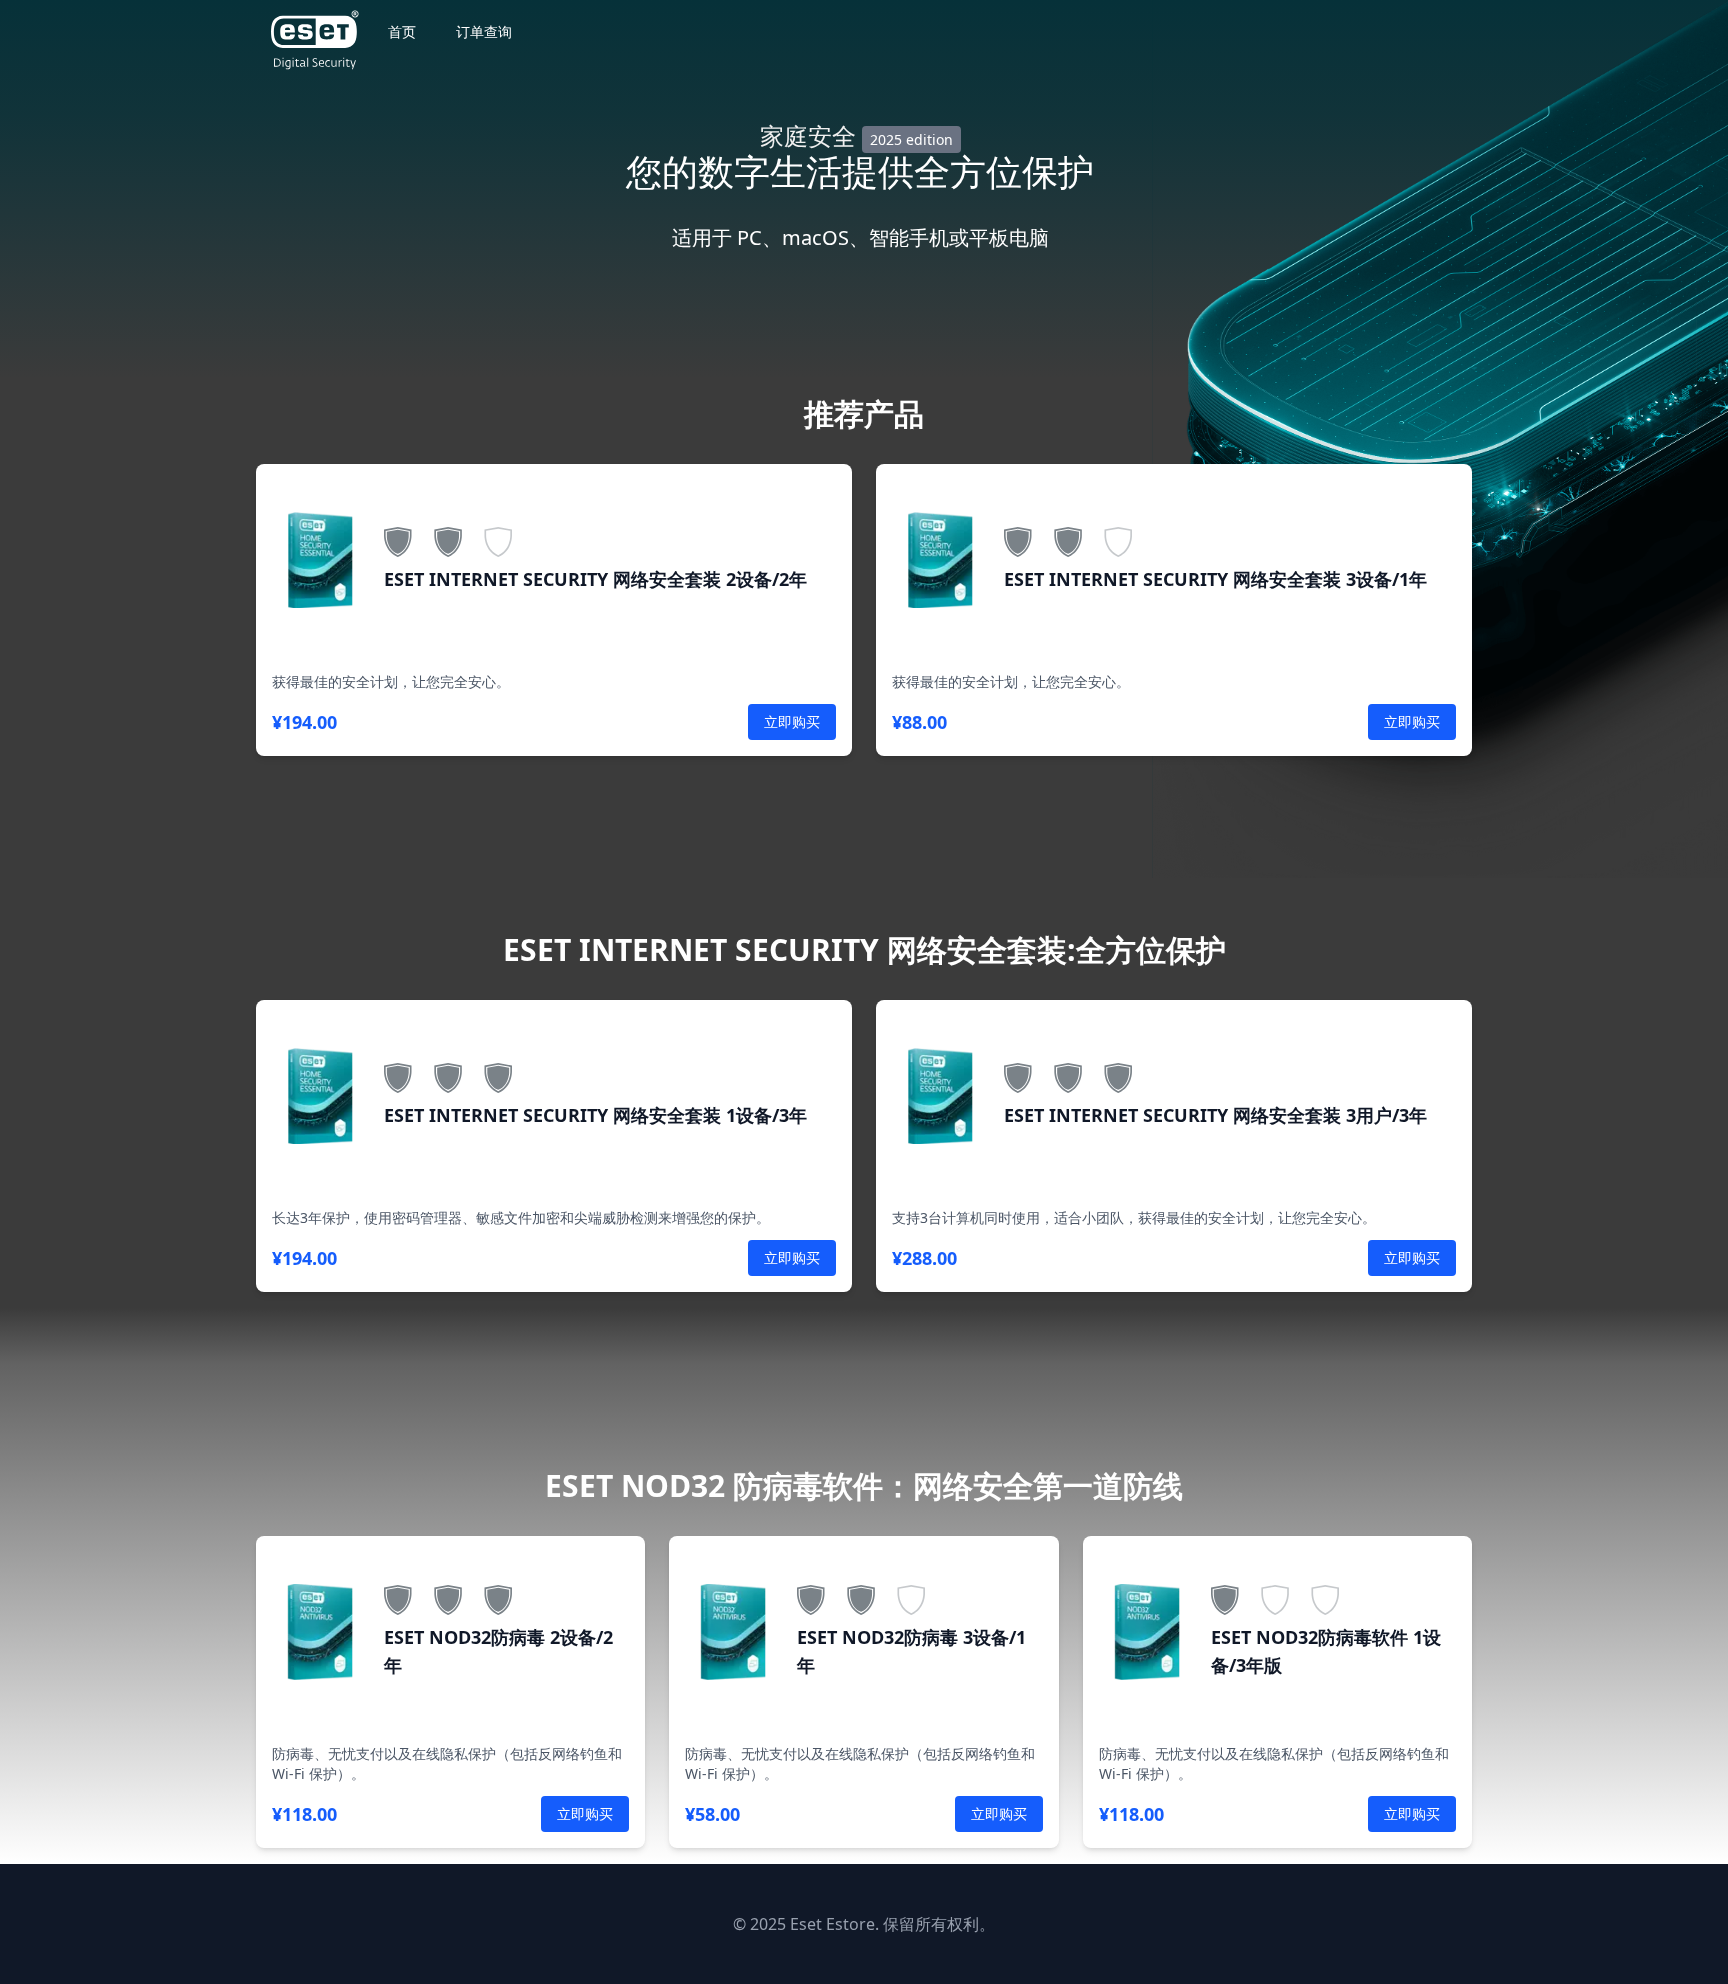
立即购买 (792, 721)
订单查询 (484, 31)
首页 (402, 31)
